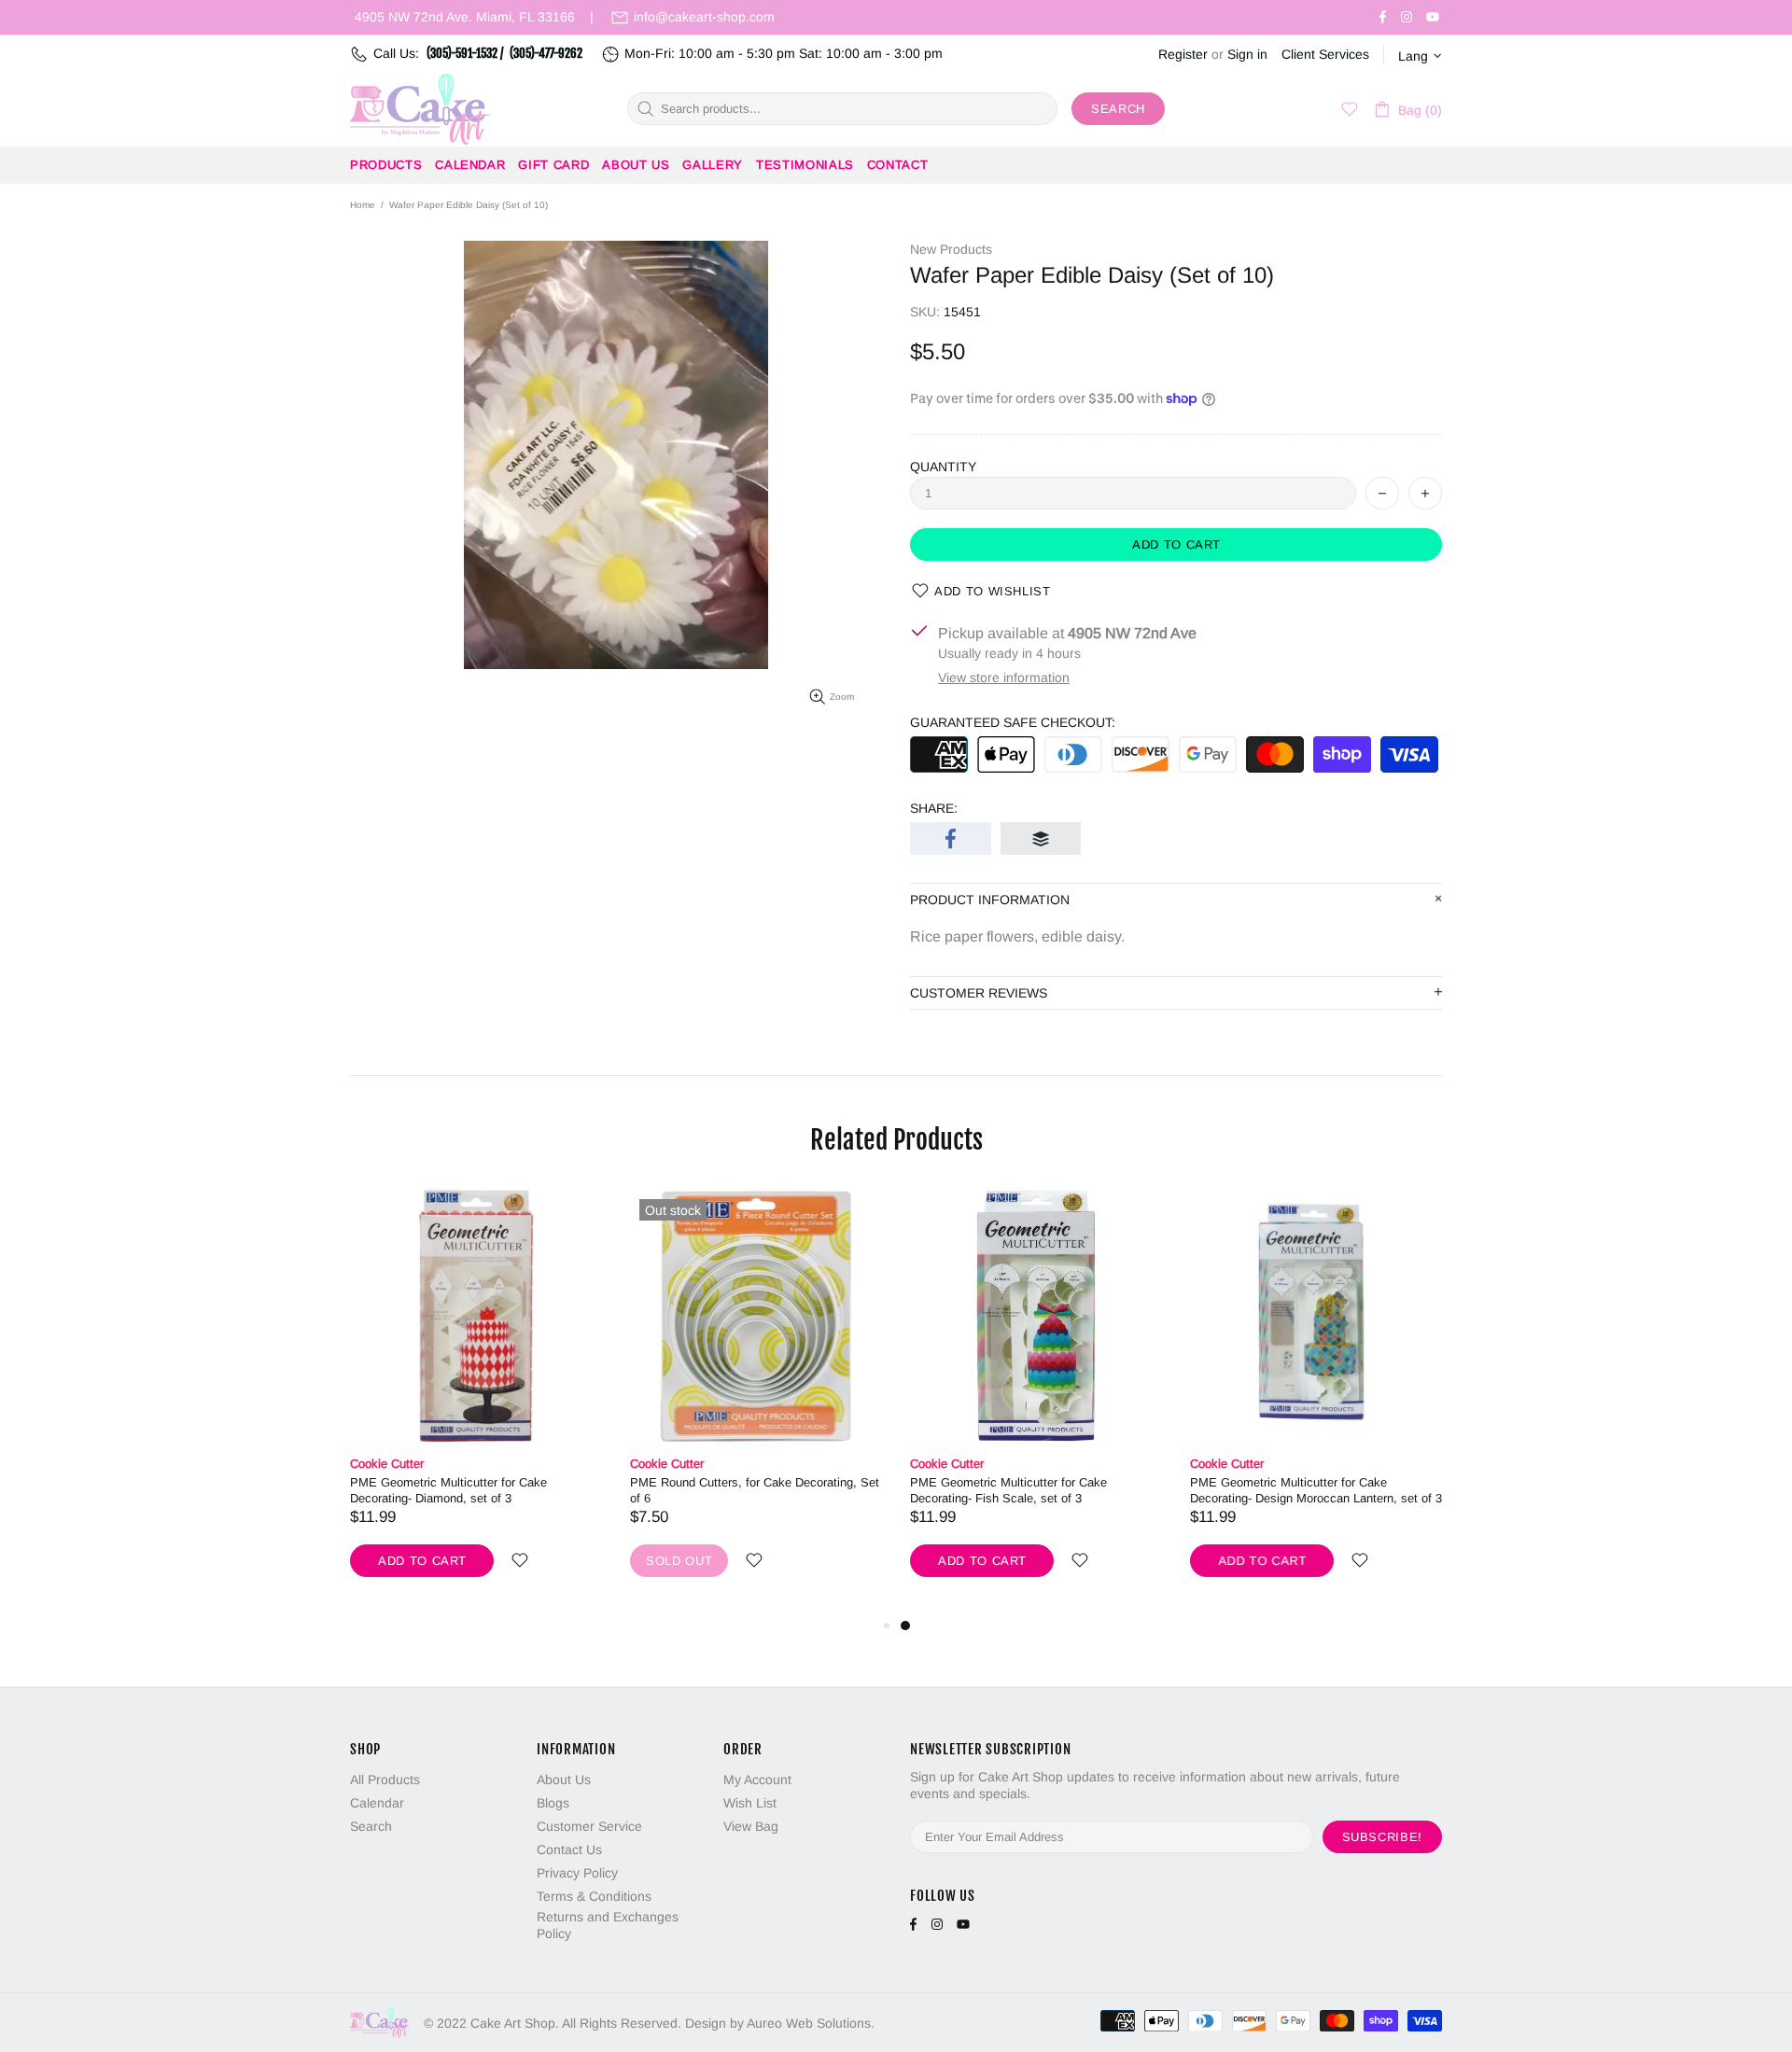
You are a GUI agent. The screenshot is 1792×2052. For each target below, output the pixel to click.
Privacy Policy (577, 1873)
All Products (385, 1780)
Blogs (553, 1803)
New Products (951, 249)
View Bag (751, 1826)
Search (1118, 109)
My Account (757, 1780)
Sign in (1247, 54)
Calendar (377, 1803)
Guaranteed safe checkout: (1013, 722)
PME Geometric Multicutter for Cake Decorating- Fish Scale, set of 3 (1008, 1490)
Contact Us (569, 1850)
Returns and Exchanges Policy (608, 1925)
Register (1183, 54)
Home (363, 205)
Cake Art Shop (420, 109)
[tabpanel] (1036, 1402)
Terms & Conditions (594, 1896)
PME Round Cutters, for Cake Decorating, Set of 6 (755, 1490)
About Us (564, 1780)
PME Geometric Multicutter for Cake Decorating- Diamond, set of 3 (448, 1490)
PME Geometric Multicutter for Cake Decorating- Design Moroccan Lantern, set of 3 (1316, 1490)
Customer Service (589, 1826)
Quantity (943, 467)
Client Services (1325, 54)
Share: (934, 808)
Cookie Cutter (387, 1464)
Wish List (750, 1803)
